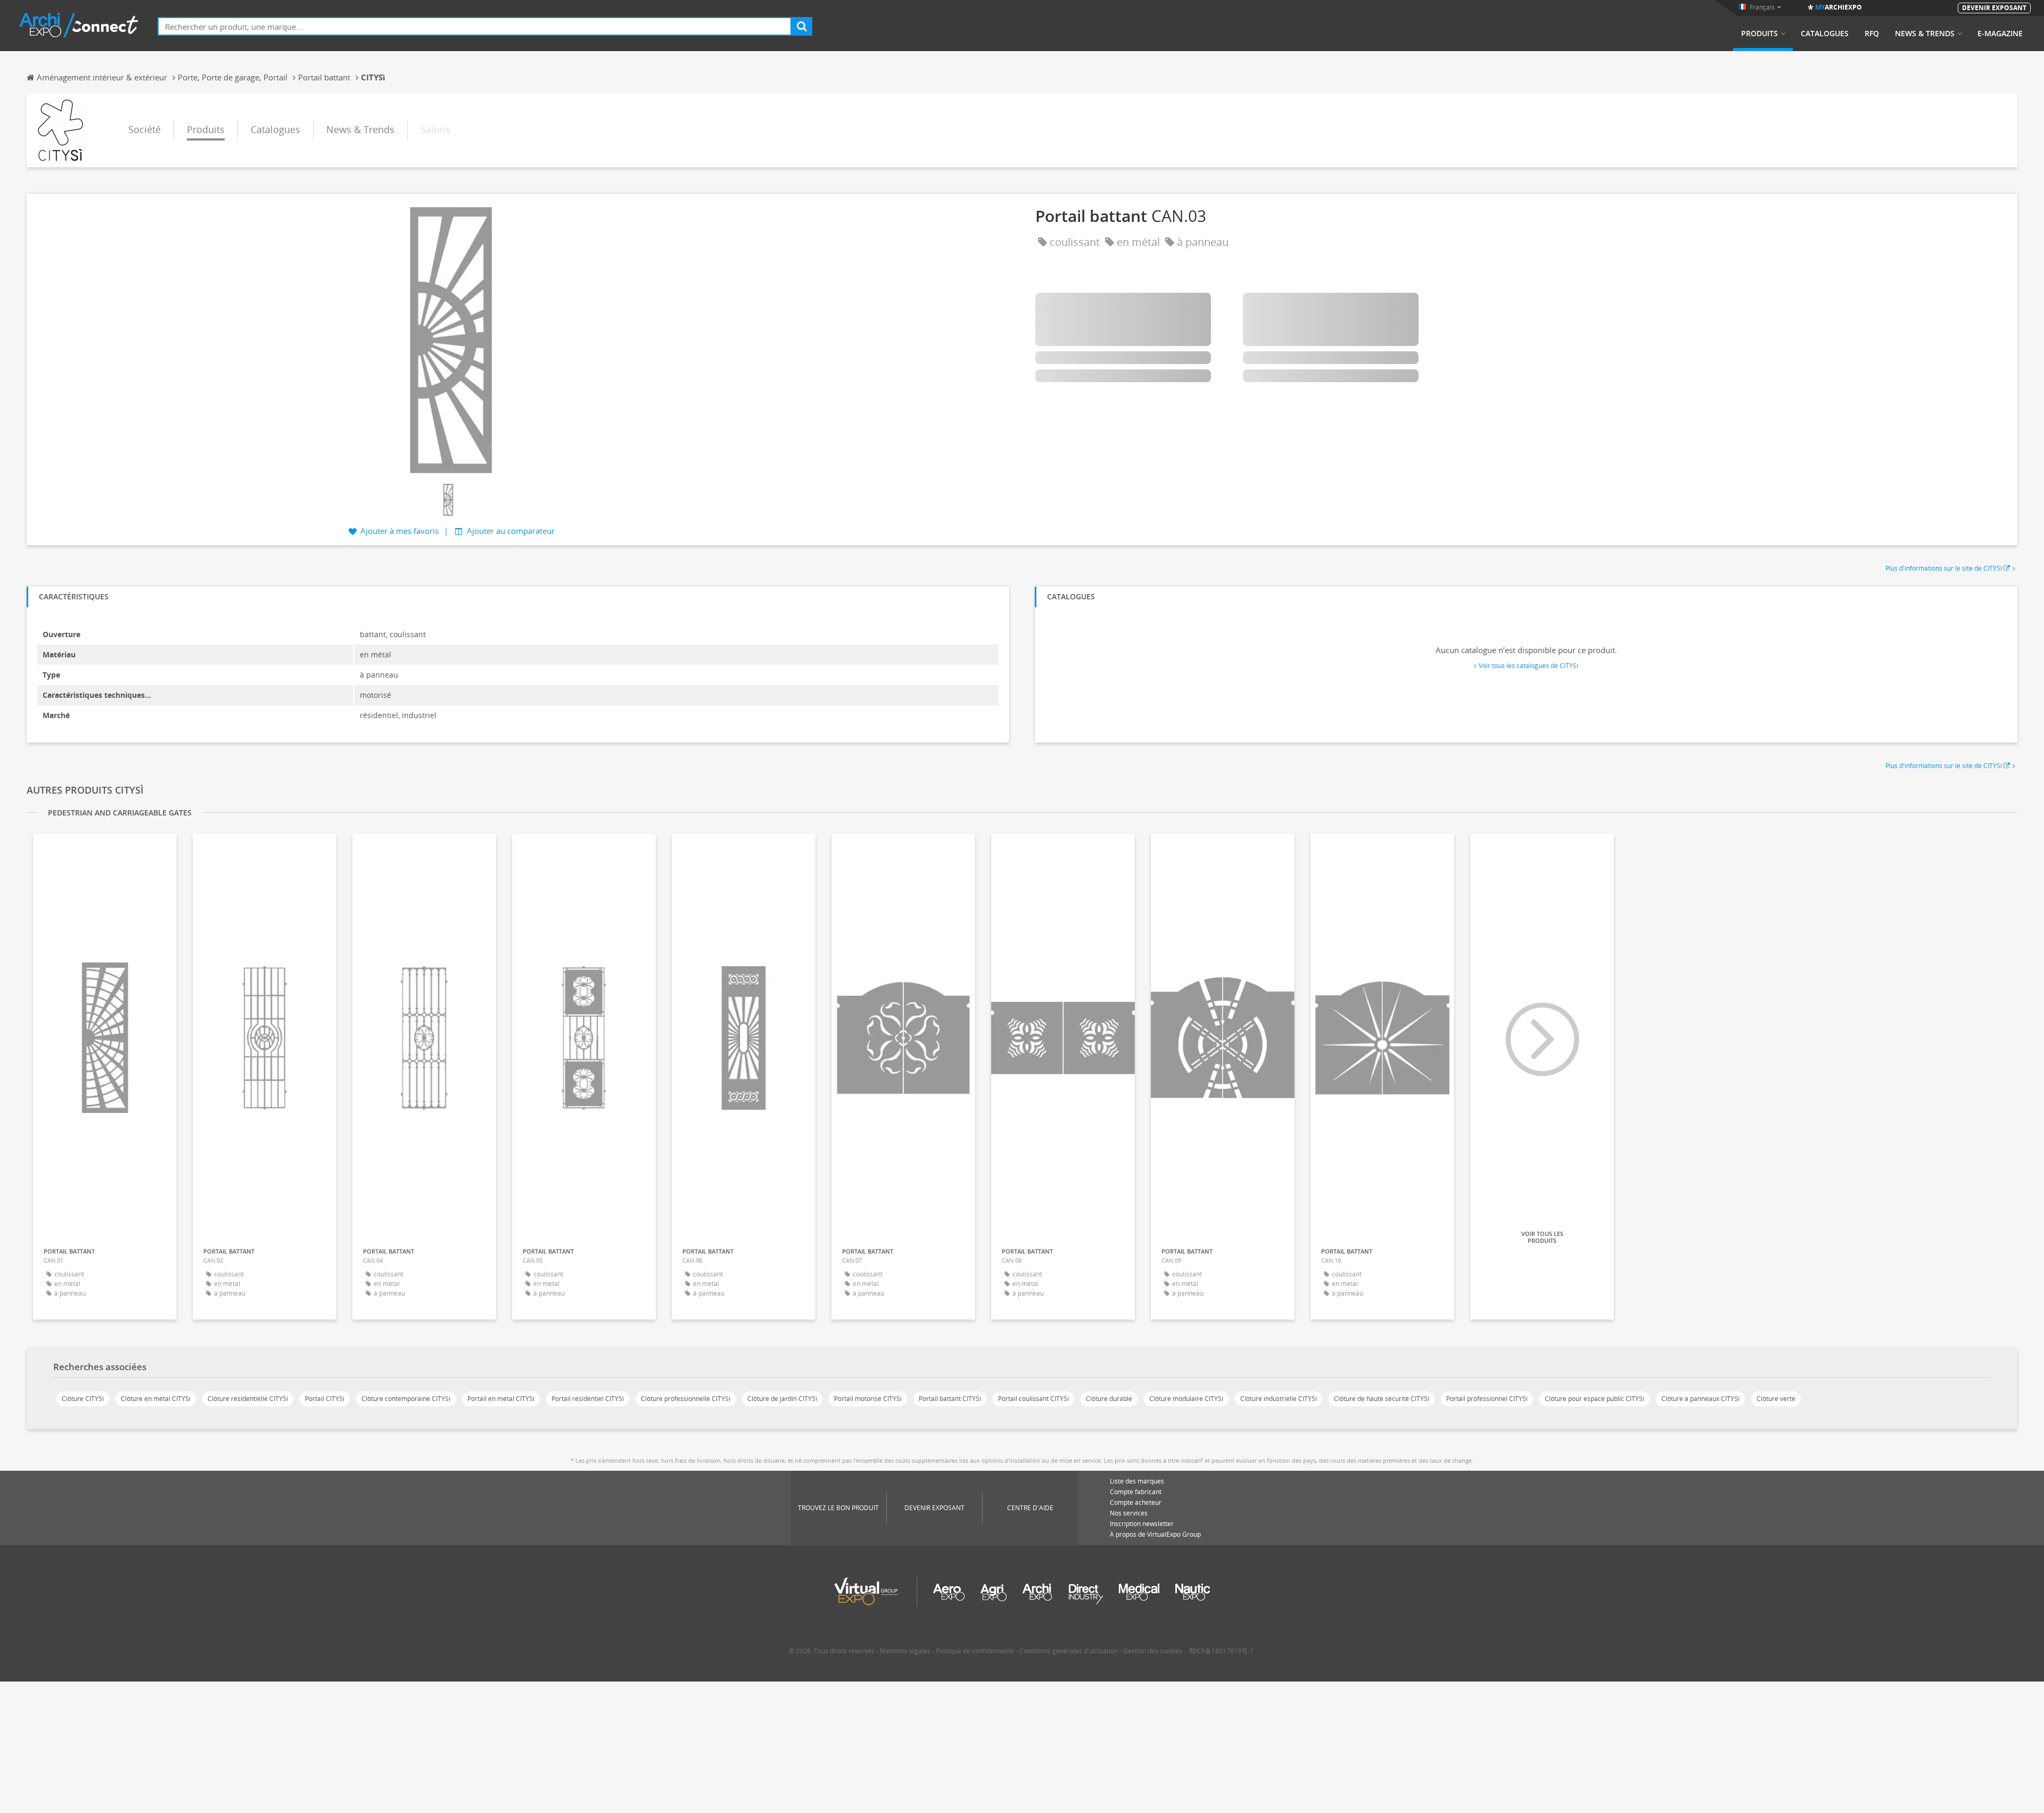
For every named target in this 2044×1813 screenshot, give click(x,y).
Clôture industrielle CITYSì (1279, 1399)
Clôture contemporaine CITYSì (406, 1399)
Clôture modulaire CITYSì (1186, 1399)
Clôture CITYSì (83, 1399)
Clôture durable (1109, 1399)
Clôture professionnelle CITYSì (686, 1399)
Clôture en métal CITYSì (156, 1399)
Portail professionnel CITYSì (1487, 1399)
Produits (1759, 34)
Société (145, 129)
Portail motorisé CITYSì (868, 1399)
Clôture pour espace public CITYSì (1594, 1399)
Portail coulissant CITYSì (1033, 1399)
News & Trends (1925, 34)
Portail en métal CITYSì (501, 1399)
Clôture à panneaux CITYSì (1700, 1399)
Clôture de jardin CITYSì (782, 1399)
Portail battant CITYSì (950, 1399)
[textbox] (475, 26)
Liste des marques (1137, 1481)
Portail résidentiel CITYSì (588, 1399)
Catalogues (1825, 34)
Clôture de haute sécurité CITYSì (1382, 1399)
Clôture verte (1776, 1399)
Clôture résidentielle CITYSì (248, 1399)
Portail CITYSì (325, 1399)
